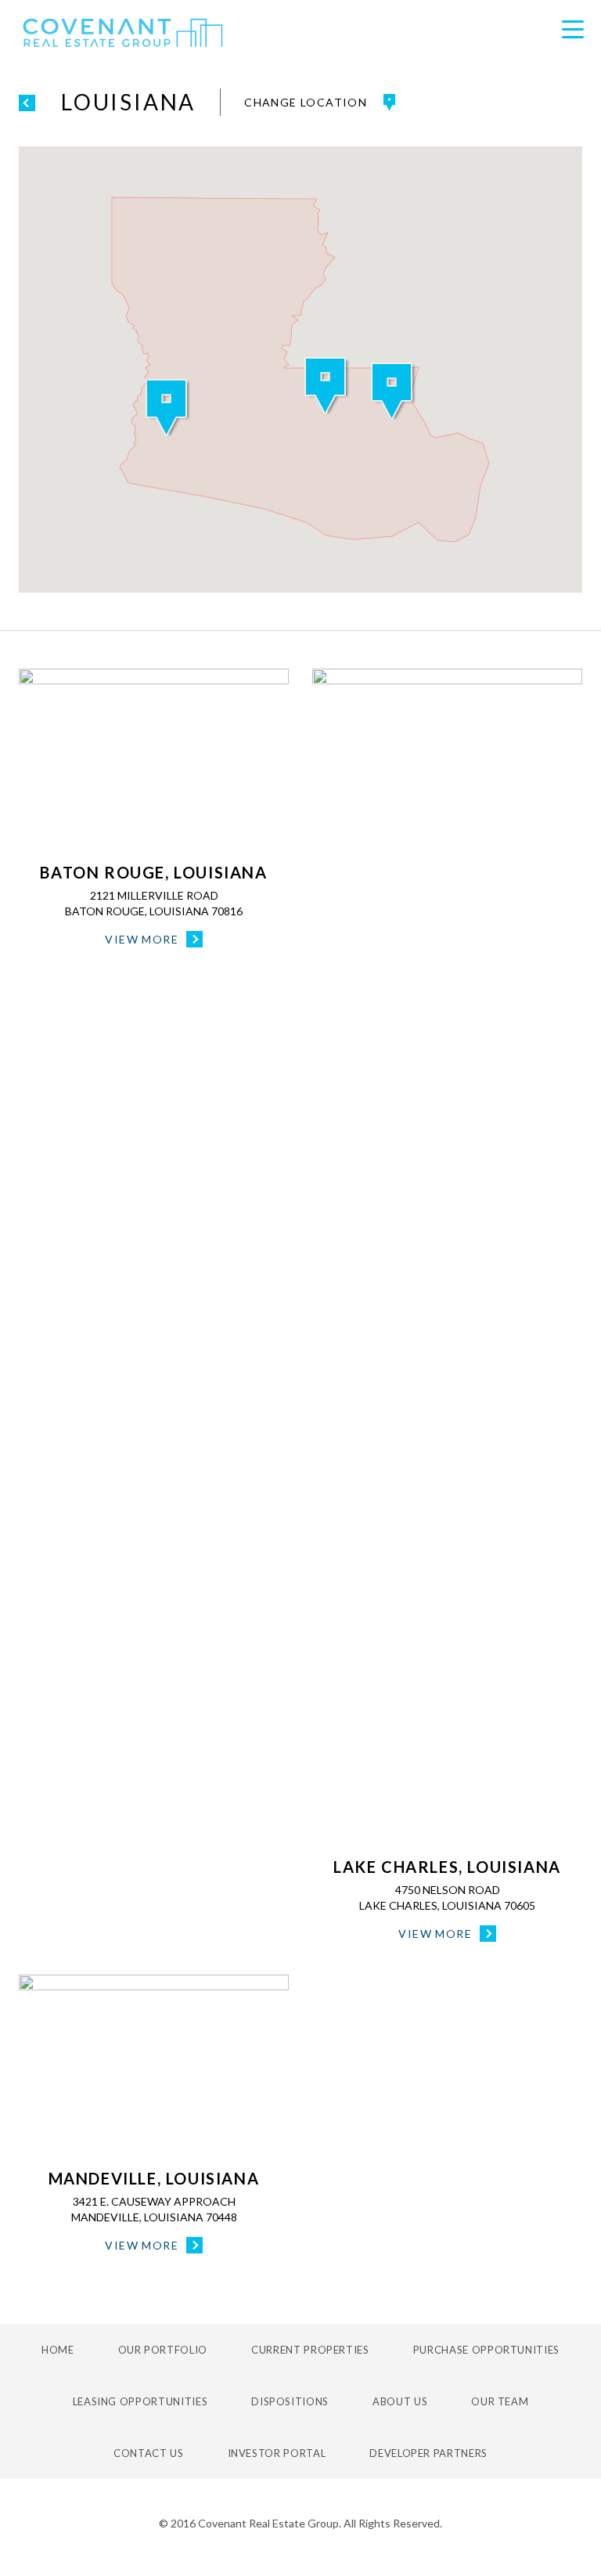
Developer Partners (428, 2453)
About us (400, 2401)
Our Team (500, 2401)
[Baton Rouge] (154, 759)
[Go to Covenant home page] (123, 33)
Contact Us (149, 2453)
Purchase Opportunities (486, 2350)
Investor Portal (277, 2453)
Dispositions (290, 2401)
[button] (327, 386)
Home (58, 2350)
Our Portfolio (163, 2350)
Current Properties (310, 2350)
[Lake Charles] (447, 1256)
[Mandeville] (154, 2065)
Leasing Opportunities (140, 2401)
